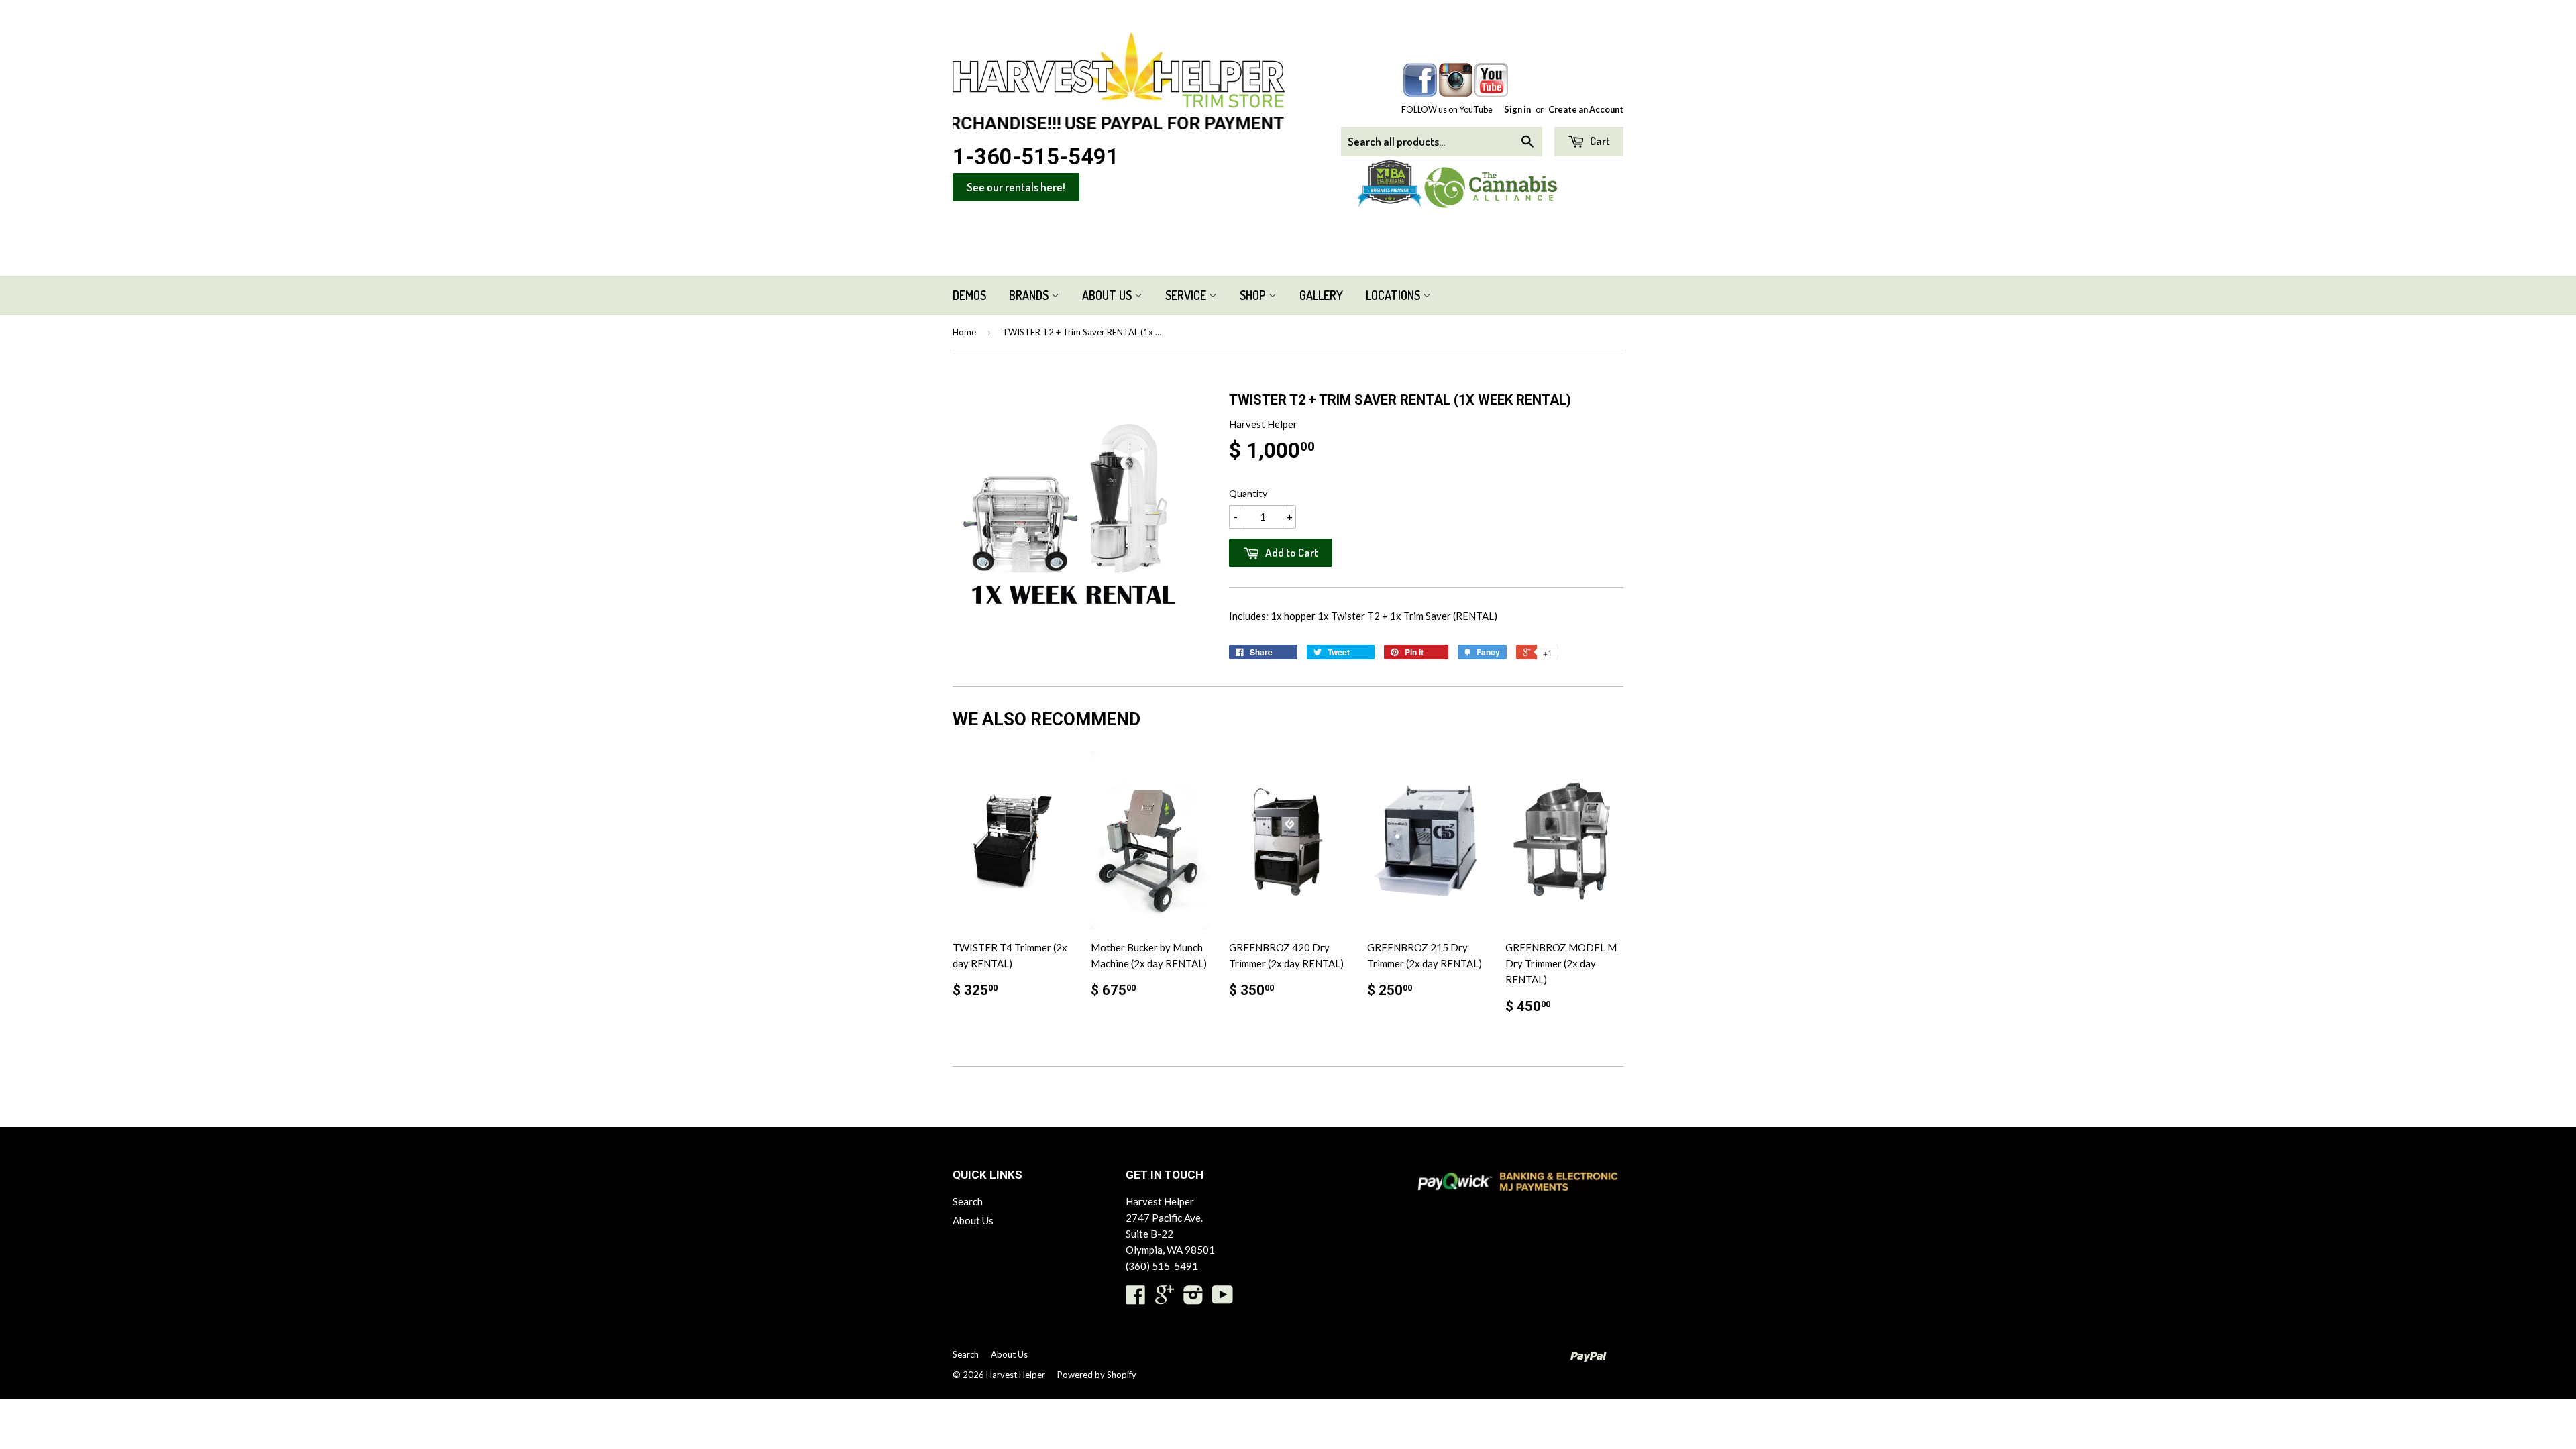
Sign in (1517, 109)
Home (964, 332)
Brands (1030, 295)
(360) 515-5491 (1162, 1266)
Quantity (1248, 493)
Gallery (1321, 295)
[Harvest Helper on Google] (1165, 1299)
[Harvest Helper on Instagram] (1193, 1299)
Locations (1394, 295)
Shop (1254, 295)
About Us (1108, 295)
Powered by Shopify (1097, 1375)
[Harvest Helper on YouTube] (1223, 1299)
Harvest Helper (1016, 1375)
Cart (1599, 141)
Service (1187, 295)
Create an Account (1586, 109)
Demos (969, 295)
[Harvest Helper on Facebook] (1136, 1299)
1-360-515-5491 (1036, 157)
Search (968, 1201)
